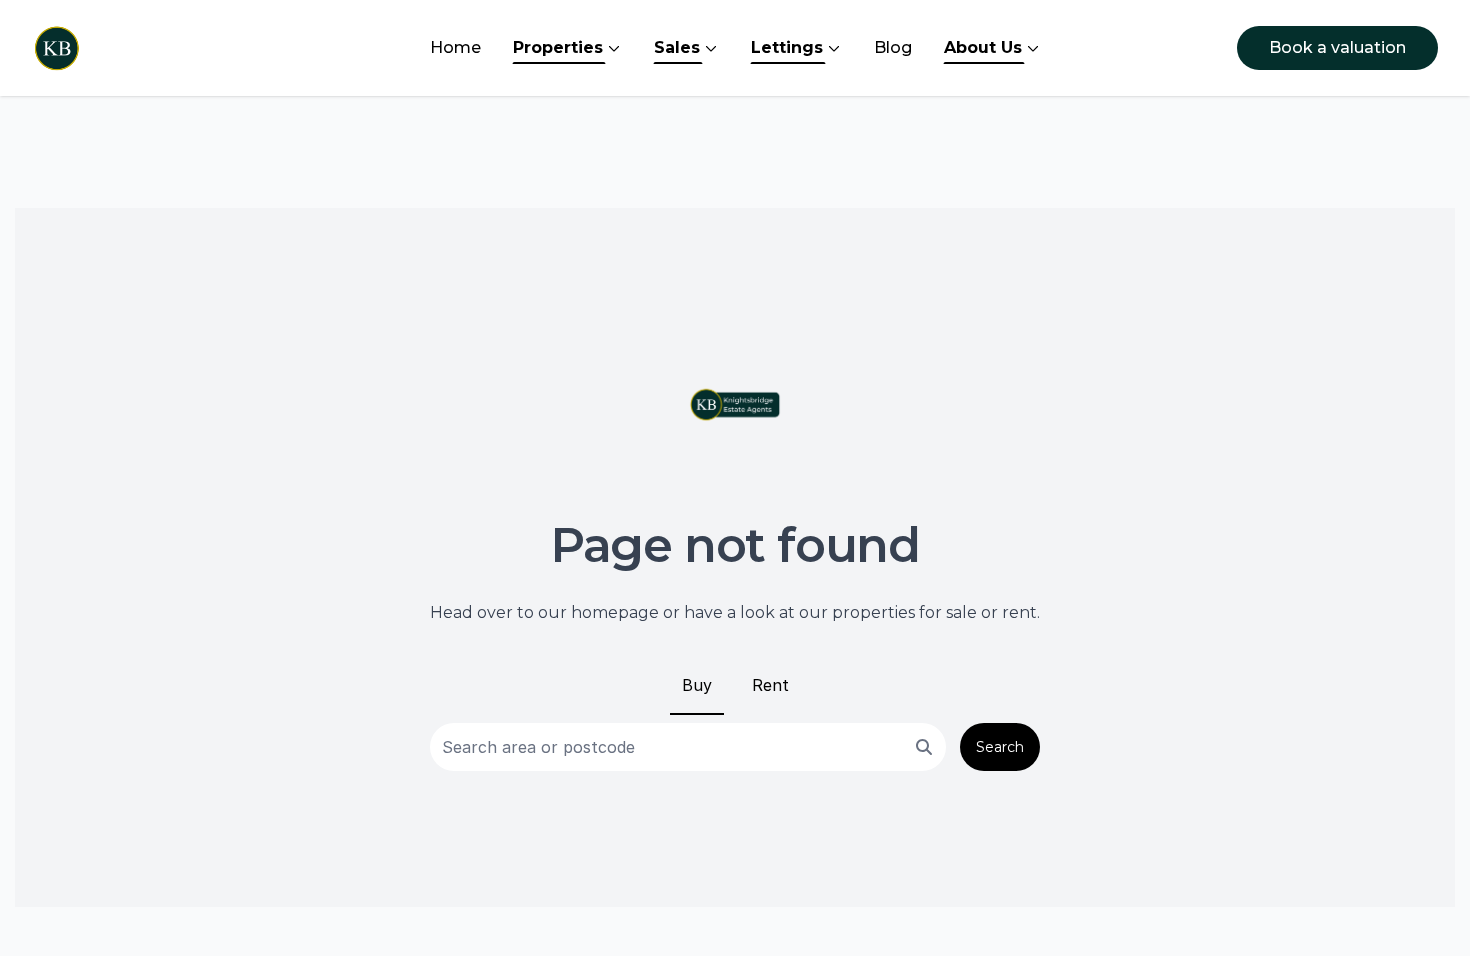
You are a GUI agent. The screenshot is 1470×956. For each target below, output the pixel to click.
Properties (558, 47)
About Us (983, 47)
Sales (677, 47)
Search (1000, 747)
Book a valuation (1337, 47)
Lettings (787, 47)
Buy (697, 685)
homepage (615, 612)
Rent (770, 685)
